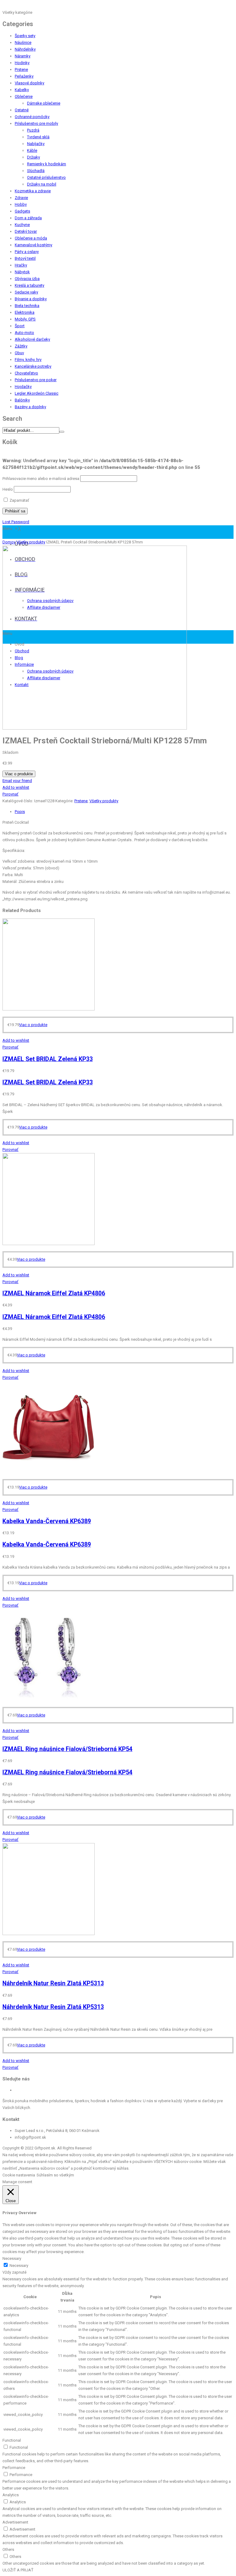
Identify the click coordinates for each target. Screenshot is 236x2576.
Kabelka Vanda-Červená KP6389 (47, 1521)
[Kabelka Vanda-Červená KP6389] (49, 1472)
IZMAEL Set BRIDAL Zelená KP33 (48, 1059)
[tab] (124, 812)
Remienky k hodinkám (47, 164)
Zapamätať (19, 500)
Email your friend (17, 781)
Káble (32, 150)
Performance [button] (14, 2468)
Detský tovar (26, 231)
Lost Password (16, 522)
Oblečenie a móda (31, 238)
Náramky (23, 56)
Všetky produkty (31, 542)
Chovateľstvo (26, 373)
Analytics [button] (11, 2495)
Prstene (21, 69)
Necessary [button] (12, 2258)
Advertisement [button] (15, 2522)
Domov (9, 542)
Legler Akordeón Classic (37, 393)
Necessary (19, 2265)
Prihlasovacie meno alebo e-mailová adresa (41, 479)
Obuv (19, 353)
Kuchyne (22, 225)
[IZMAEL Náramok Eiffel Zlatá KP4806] (49, 1244)
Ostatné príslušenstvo (46, 177)
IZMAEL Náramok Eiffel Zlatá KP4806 (54, 1293)
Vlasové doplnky (29, 83)
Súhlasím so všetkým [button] (55, 2175)
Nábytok (22, 272)
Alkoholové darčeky (32, 339)
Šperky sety (25, 36)
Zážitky (21, 346)
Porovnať (10, 794)
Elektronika (25, 312)
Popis (20, 812)
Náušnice (23, 42)
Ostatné (22, 110)
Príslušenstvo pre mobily (36, 123)
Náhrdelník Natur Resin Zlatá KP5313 (53, 1983)
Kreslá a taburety (29, 285)
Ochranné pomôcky (32, 117)
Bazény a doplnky (30, 407)
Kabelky (22, 90)
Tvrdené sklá (38, 137)
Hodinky (22, 63)
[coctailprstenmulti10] (95, 728)
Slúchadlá (36, 171)
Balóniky (22, 400)
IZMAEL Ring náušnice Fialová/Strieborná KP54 (67, 1749)
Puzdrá (33, 130)
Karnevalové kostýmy (33, 245)
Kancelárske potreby (33, 366)
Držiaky (33, 157)
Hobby (21, 204)
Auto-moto (24, 333)
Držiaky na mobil (42, 184)
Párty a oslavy (27, 252)
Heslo (8, 489)
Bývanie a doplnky (31, 299)
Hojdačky (23, 387)
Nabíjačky (36, 144)
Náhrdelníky (25, 49)
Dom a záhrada (28, 218)
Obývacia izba (27, 279)
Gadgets (22, 211)
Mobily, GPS (25, 319)
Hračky (21, 265)
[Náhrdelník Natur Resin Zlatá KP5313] (49, 1934)
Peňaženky (24, 76)
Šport (20, 326)
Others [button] (8, 2549)
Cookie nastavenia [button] (19, 2175)
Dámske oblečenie (44, 103)
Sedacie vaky (26, 292)
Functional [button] (12, 2440)
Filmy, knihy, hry (28, 360)
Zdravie (21, 198)
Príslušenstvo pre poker (36, 380)
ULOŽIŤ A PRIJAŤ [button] (18, 2570)
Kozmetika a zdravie (33, 191)
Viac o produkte (19, 774)
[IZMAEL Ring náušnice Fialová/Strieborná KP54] (49, 1699)
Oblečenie (24, 96)
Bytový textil (25, 258)
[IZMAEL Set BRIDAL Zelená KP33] (49, 1009)
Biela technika (27, 306)
